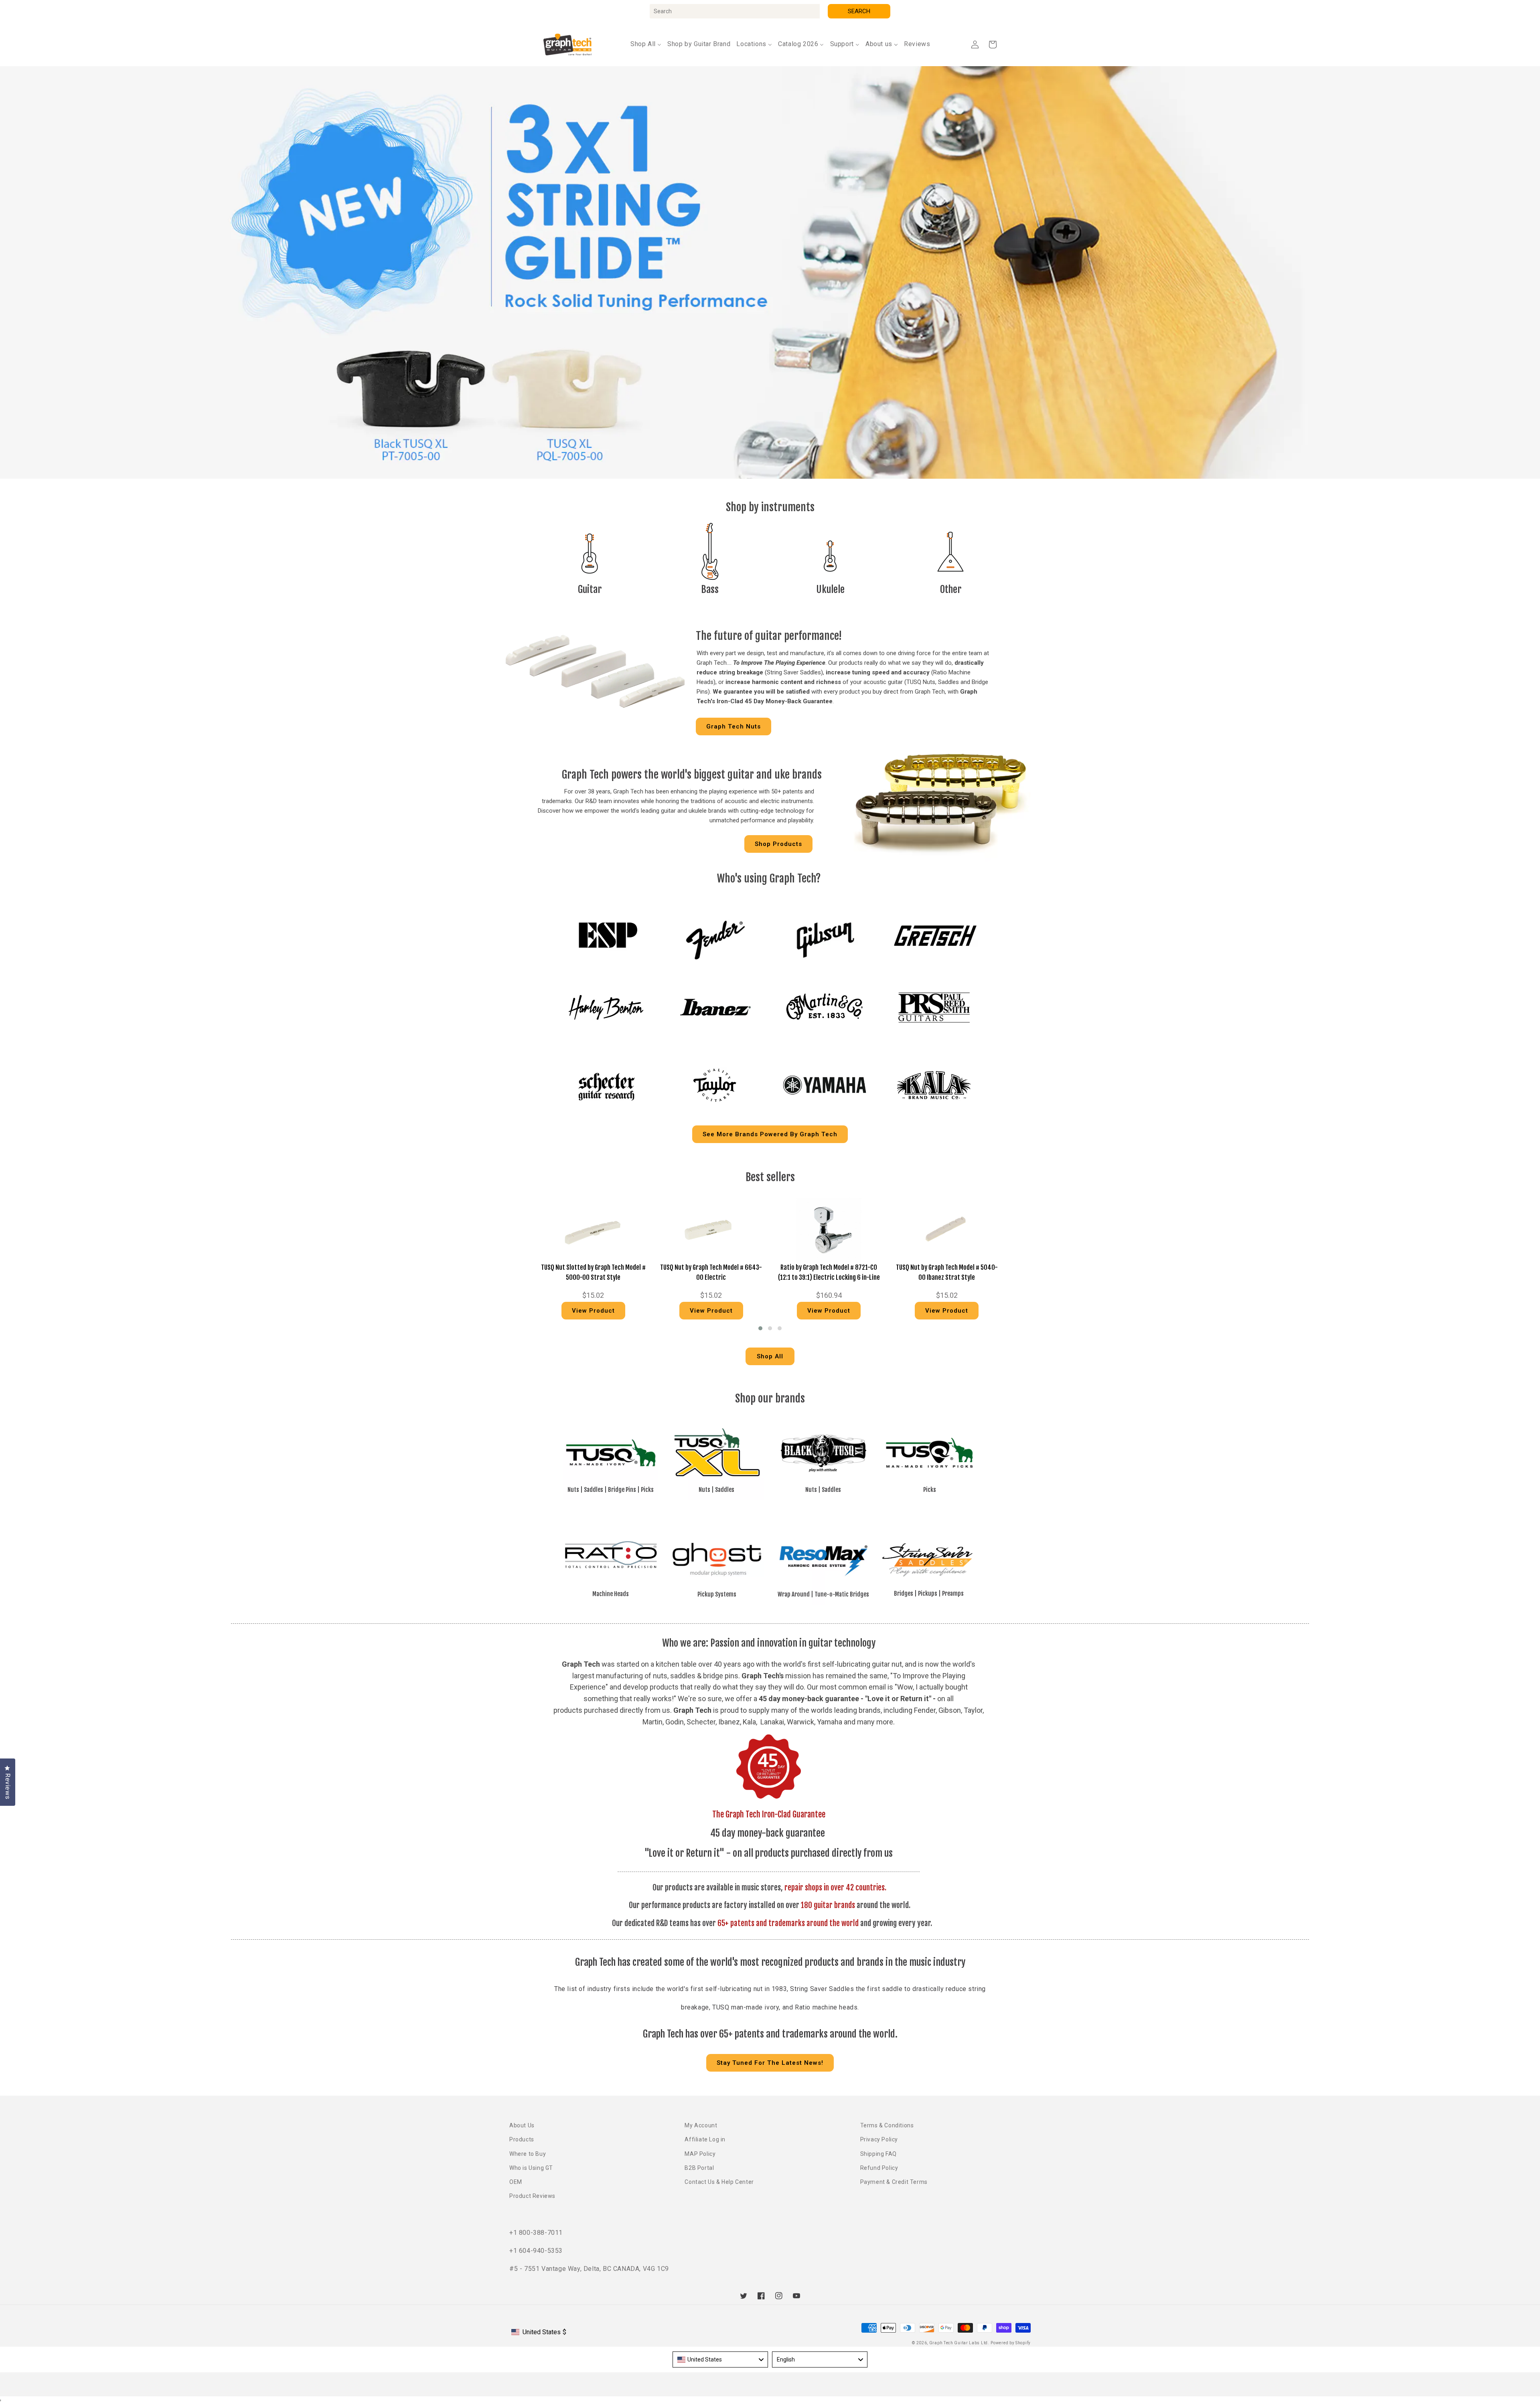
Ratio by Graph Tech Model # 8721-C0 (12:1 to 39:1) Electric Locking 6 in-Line (829, 1273)
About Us (522, 2125)
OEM (516, 2182)
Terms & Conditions (887, 2125)
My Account (701, 2125)
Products (522, 2139)
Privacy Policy (879, 2139)
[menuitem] (646, 44)
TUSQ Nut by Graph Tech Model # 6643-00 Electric (711, 1273)
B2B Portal (699, 2168)
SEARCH (859, 11)
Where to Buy (528, 2154)
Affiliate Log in (705, 2139)
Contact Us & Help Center (719, 2182)
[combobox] (735, 11)
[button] (993, 45)
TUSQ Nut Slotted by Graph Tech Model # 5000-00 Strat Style (593, 1273)
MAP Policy (700, 2154)
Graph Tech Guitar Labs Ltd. (959, 2343)
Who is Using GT (531, 2168)
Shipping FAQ (878, 2154)
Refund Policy (879, 2168)
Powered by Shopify (1011, 2343)
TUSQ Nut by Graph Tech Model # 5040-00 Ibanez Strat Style (947, 1273)
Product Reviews (532, 2196)
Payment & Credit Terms (894, 2182)
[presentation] (523, 1261)
